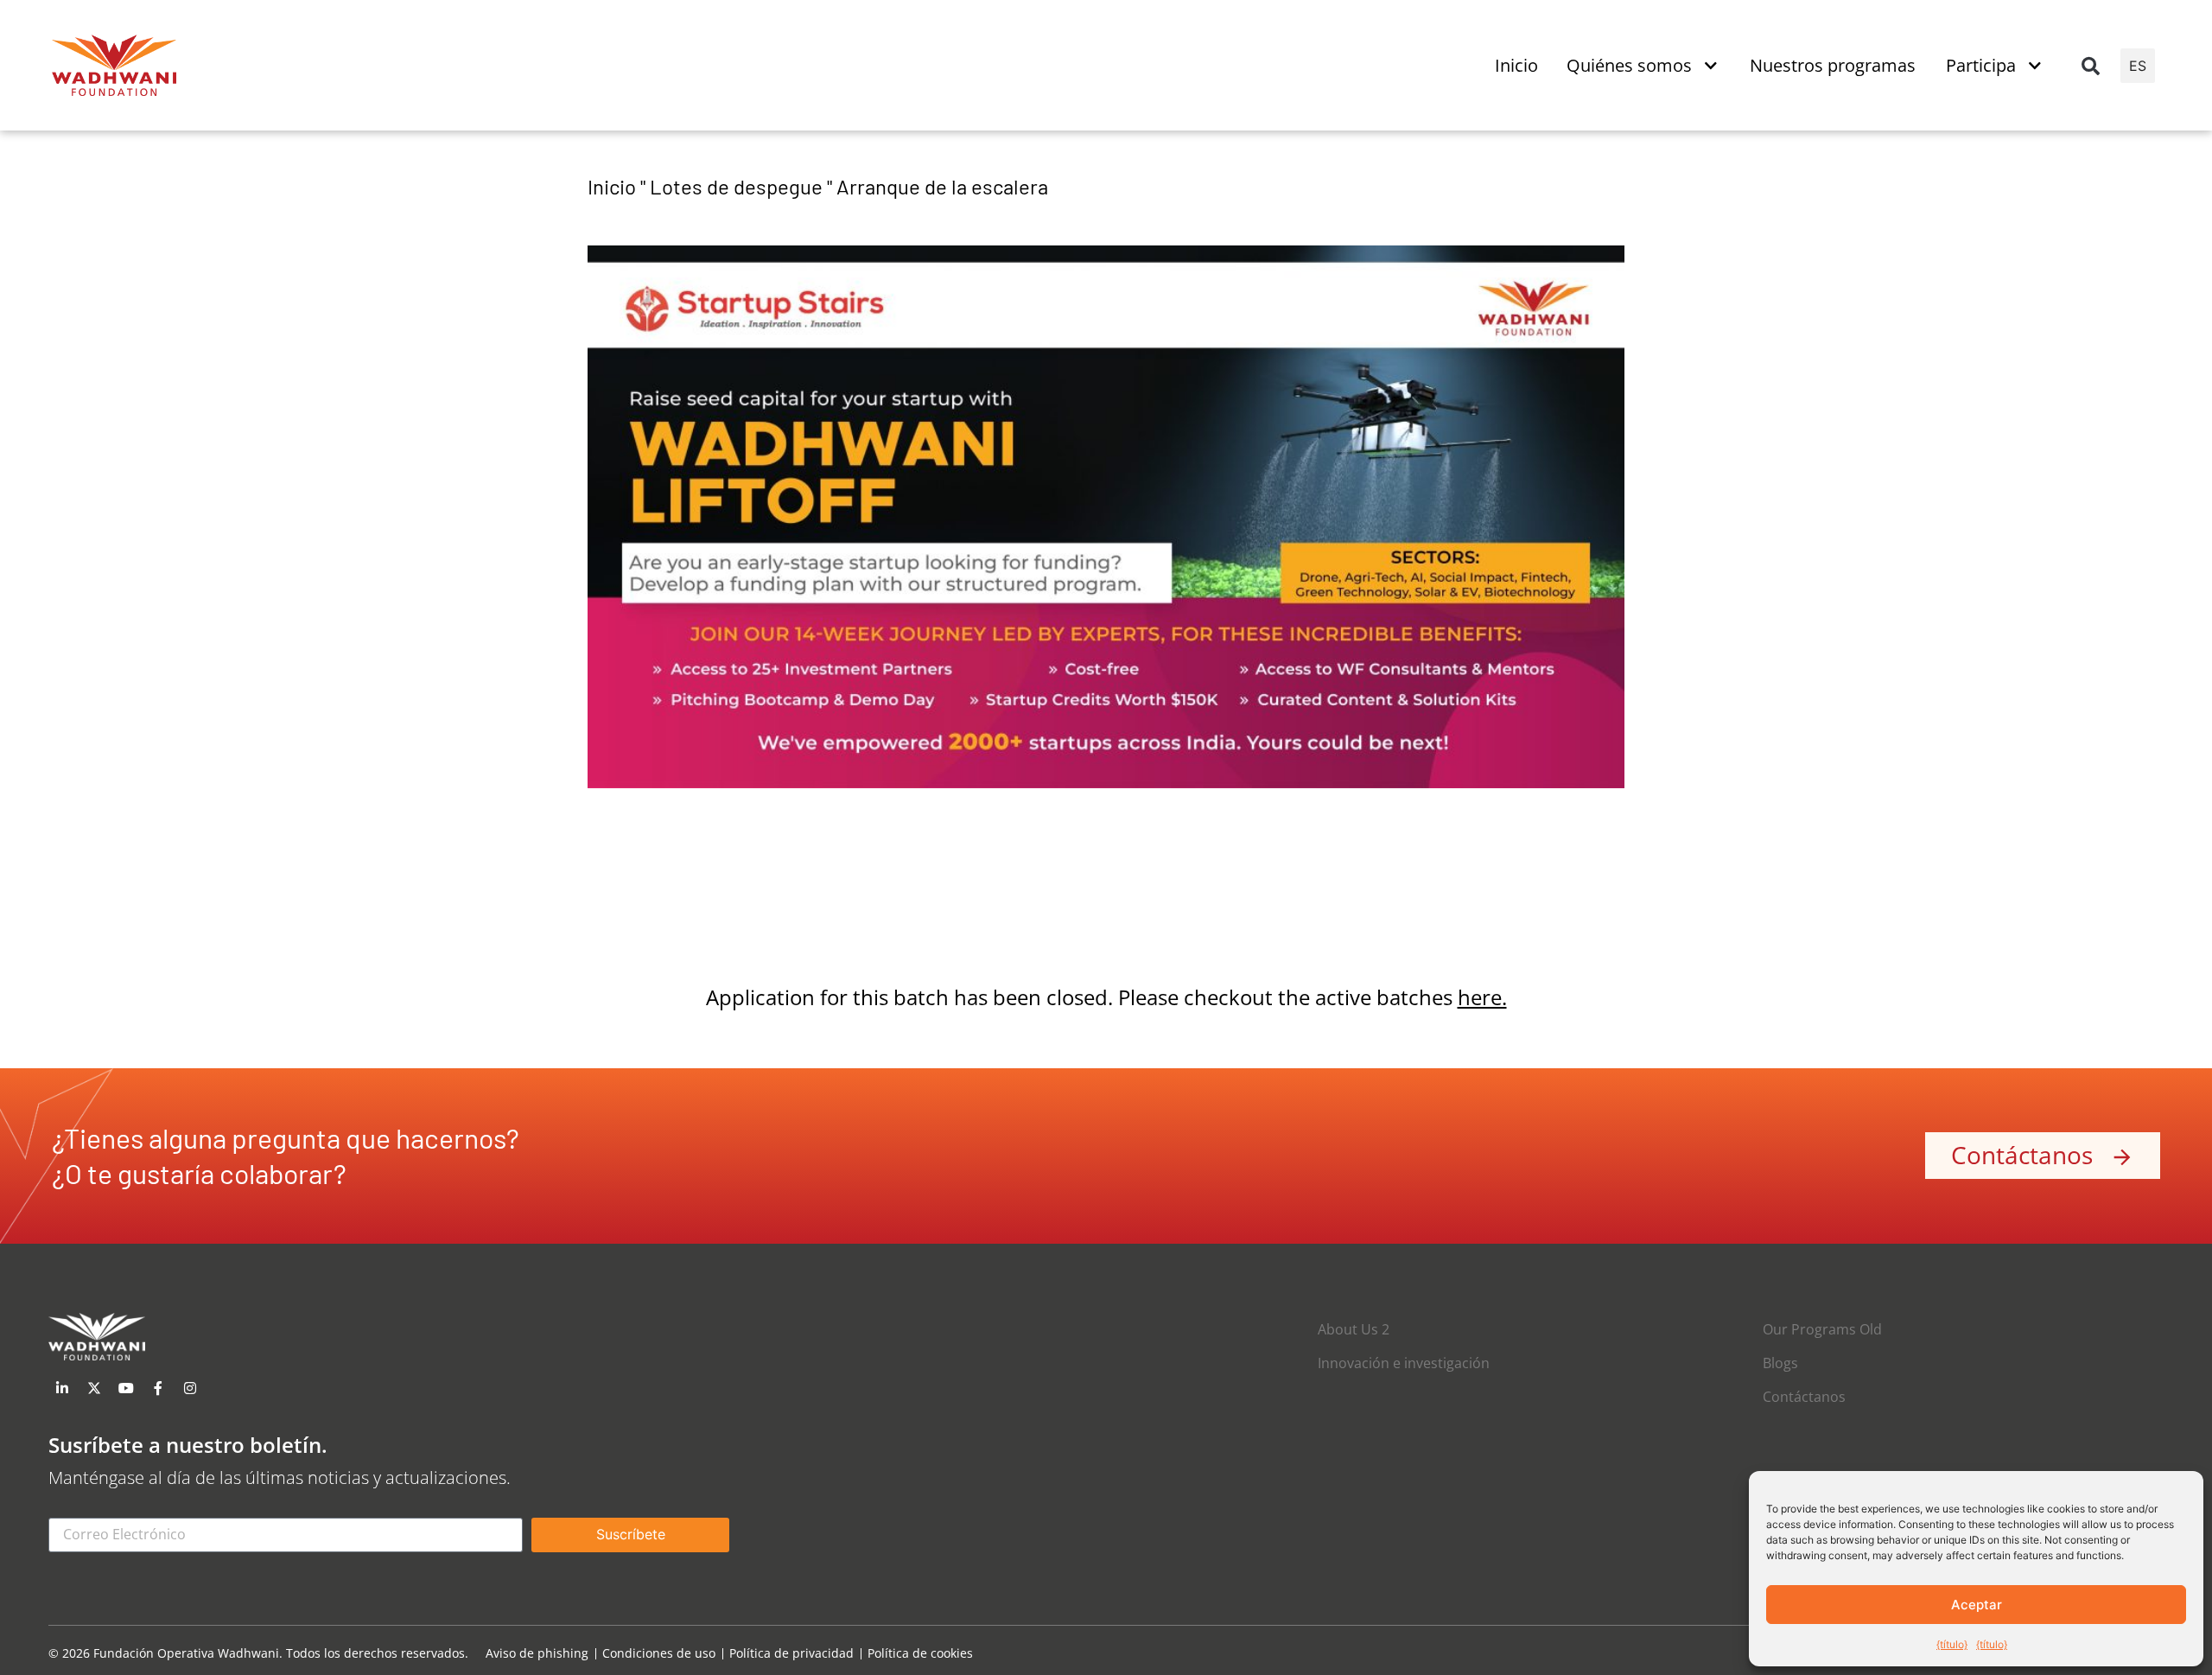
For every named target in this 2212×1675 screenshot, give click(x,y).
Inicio (612, 186)
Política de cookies (920, 1654)
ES (2138, 66)
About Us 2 (1354, 1329)
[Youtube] (126, 1388)
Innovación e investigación (1404, 1363)
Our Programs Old (1822, 1329)
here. (1482, 997)
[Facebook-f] (158, 1388)
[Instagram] (190, 1388)
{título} (1952, 1644)
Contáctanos (1804, 1397)
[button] (2090, 66)
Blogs (1780, 1363)
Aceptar (1977, 1605)
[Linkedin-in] (62, 1388)
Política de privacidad (791, 1654)
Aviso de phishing (537, 1654)
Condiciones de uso (659, 1654)
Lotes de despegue (736, 186)
